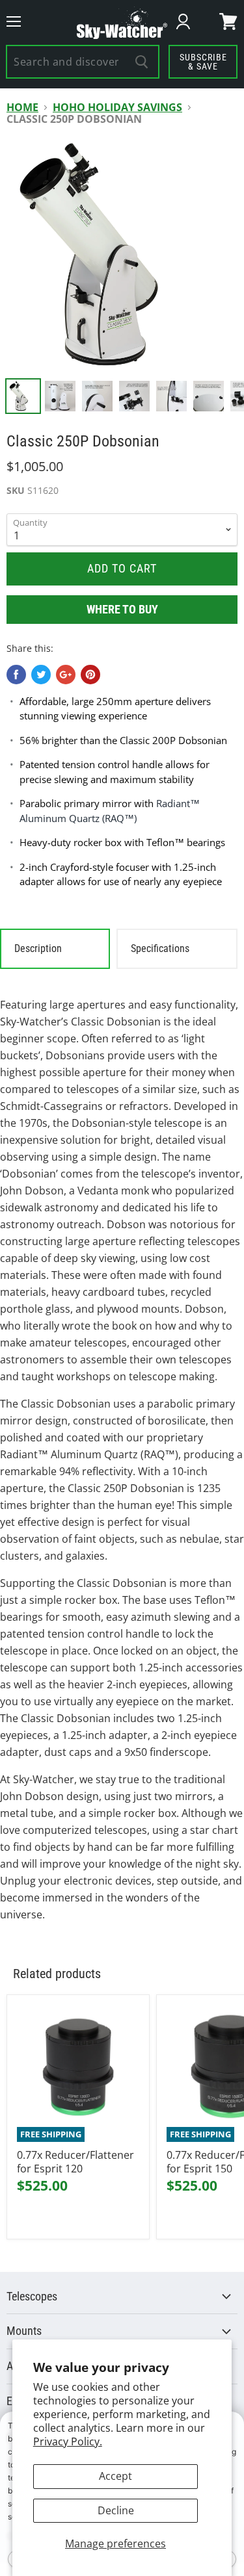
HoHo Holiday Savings (117, 107)
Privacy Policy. (68, 2441)
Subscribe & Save (203, 62)
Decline (116, 2510)
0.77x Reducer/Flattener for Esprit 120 (75, 2162)
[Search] (142, 62)
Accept (115, 2476)
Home (22, 107)
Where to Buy (122, 609)
